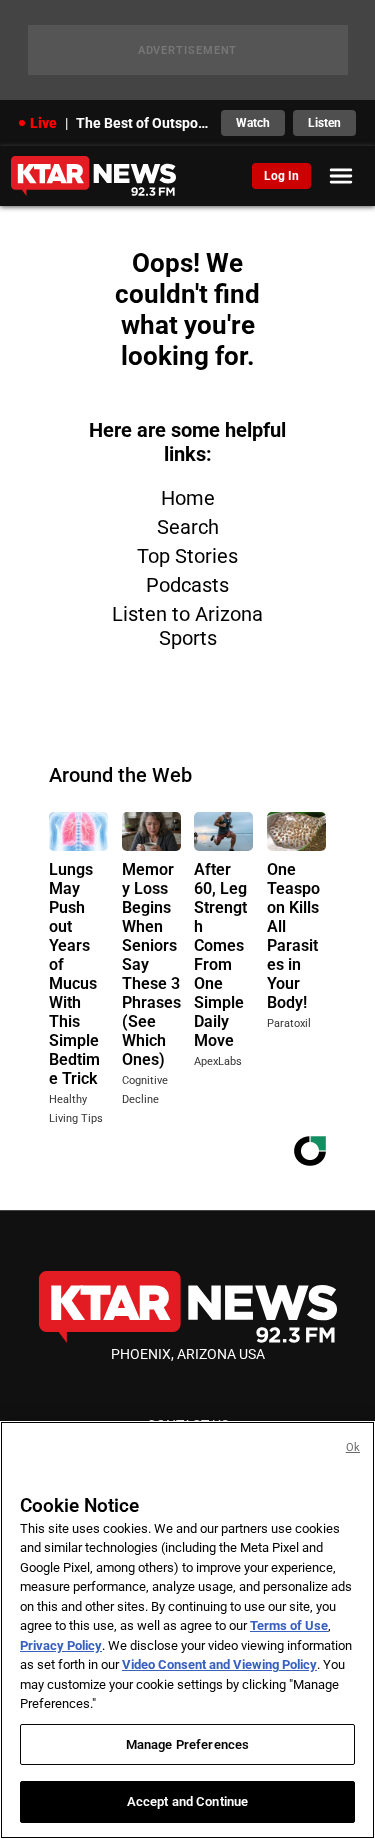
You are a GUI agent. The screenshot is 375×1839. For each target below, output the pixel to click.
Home (188, 498)
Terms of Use (289, 1625)
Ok (353, 1447)
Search (188, 527)
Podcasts (187, 585)
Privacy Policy (61, 1645)
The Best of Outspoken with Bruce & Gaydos (143, 123)
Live (43, 123)
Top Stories (187, 556)
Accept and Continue (187, 1801)
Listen (324, 123)
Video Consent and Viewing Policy (219, 1664)
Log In (281, 176)
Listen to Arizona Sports (187, 626)
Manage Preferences (187, 1744)
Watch (253, 123)
